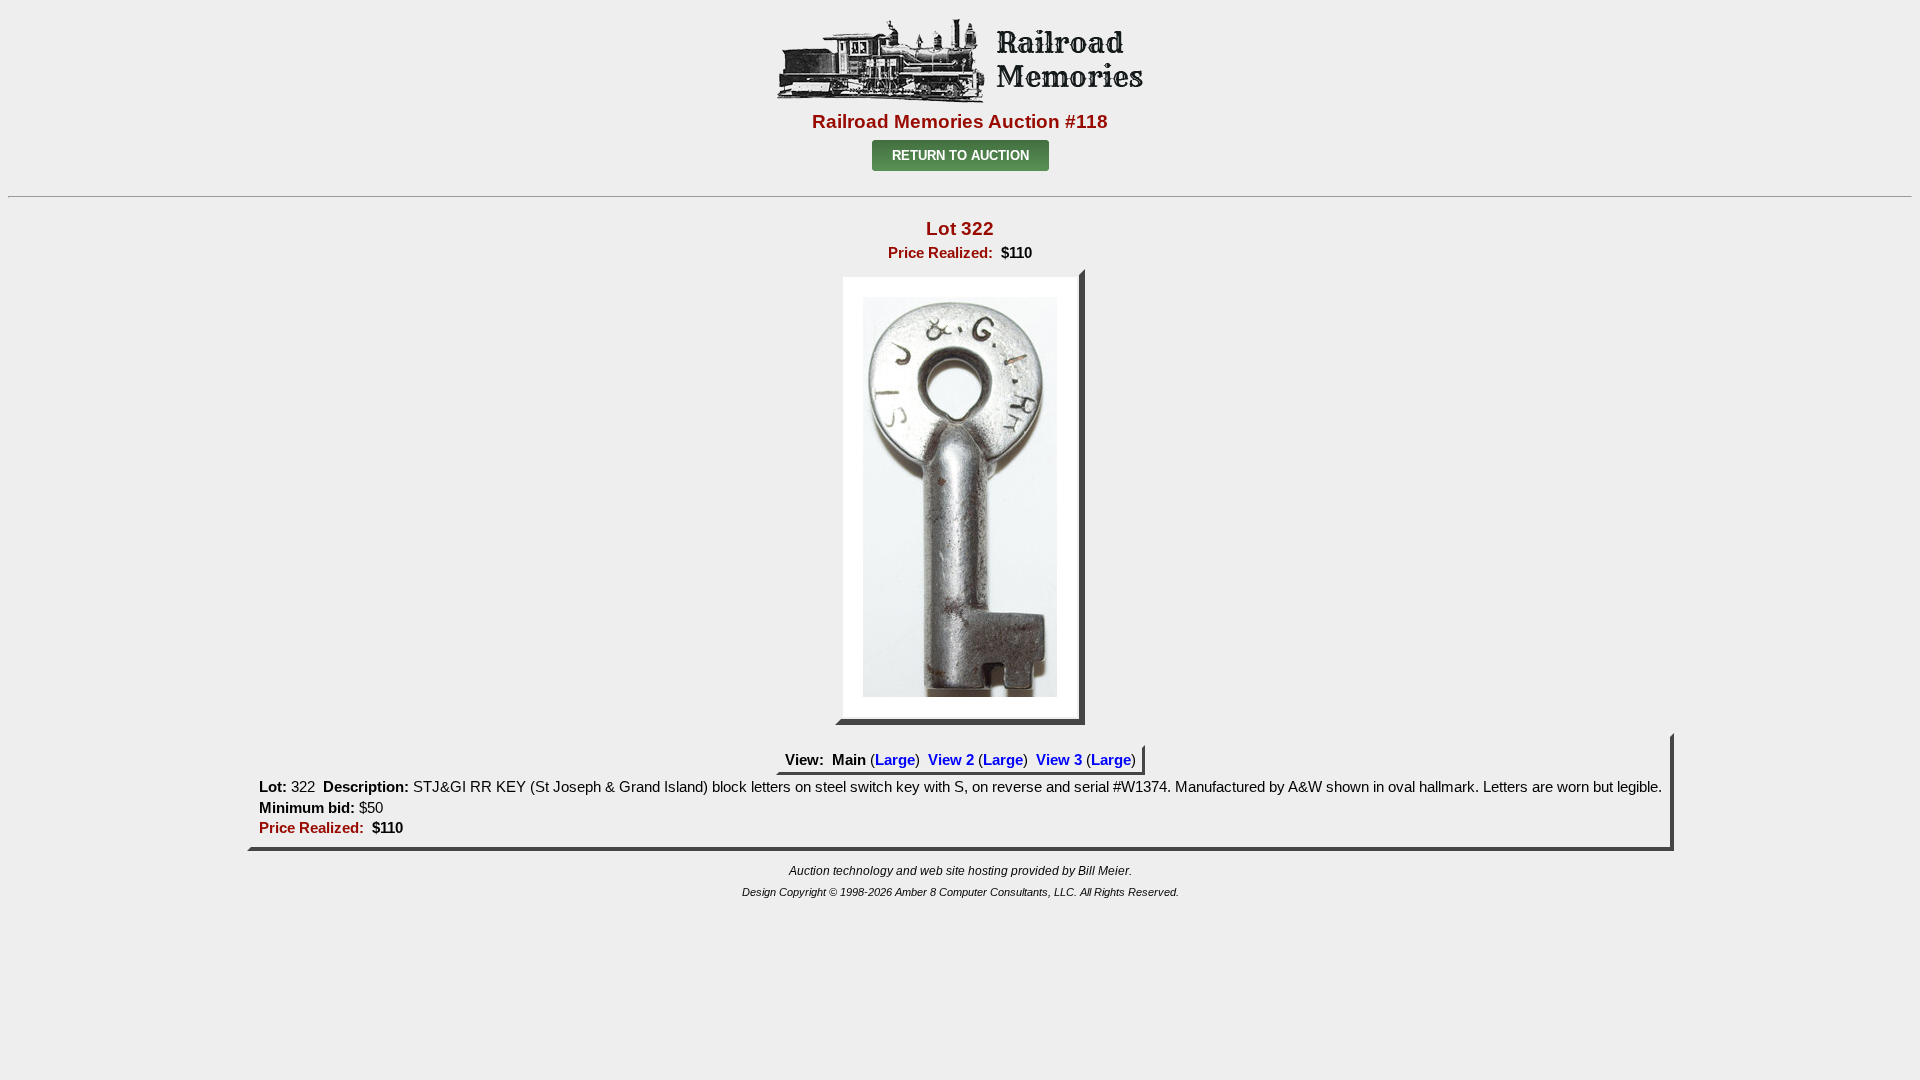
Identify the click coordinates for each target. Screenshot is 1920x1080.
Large (895, 760)
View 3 (1059, 760)
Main (849, 760)
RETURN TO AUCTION (960, 155)
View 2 (951, 760)
